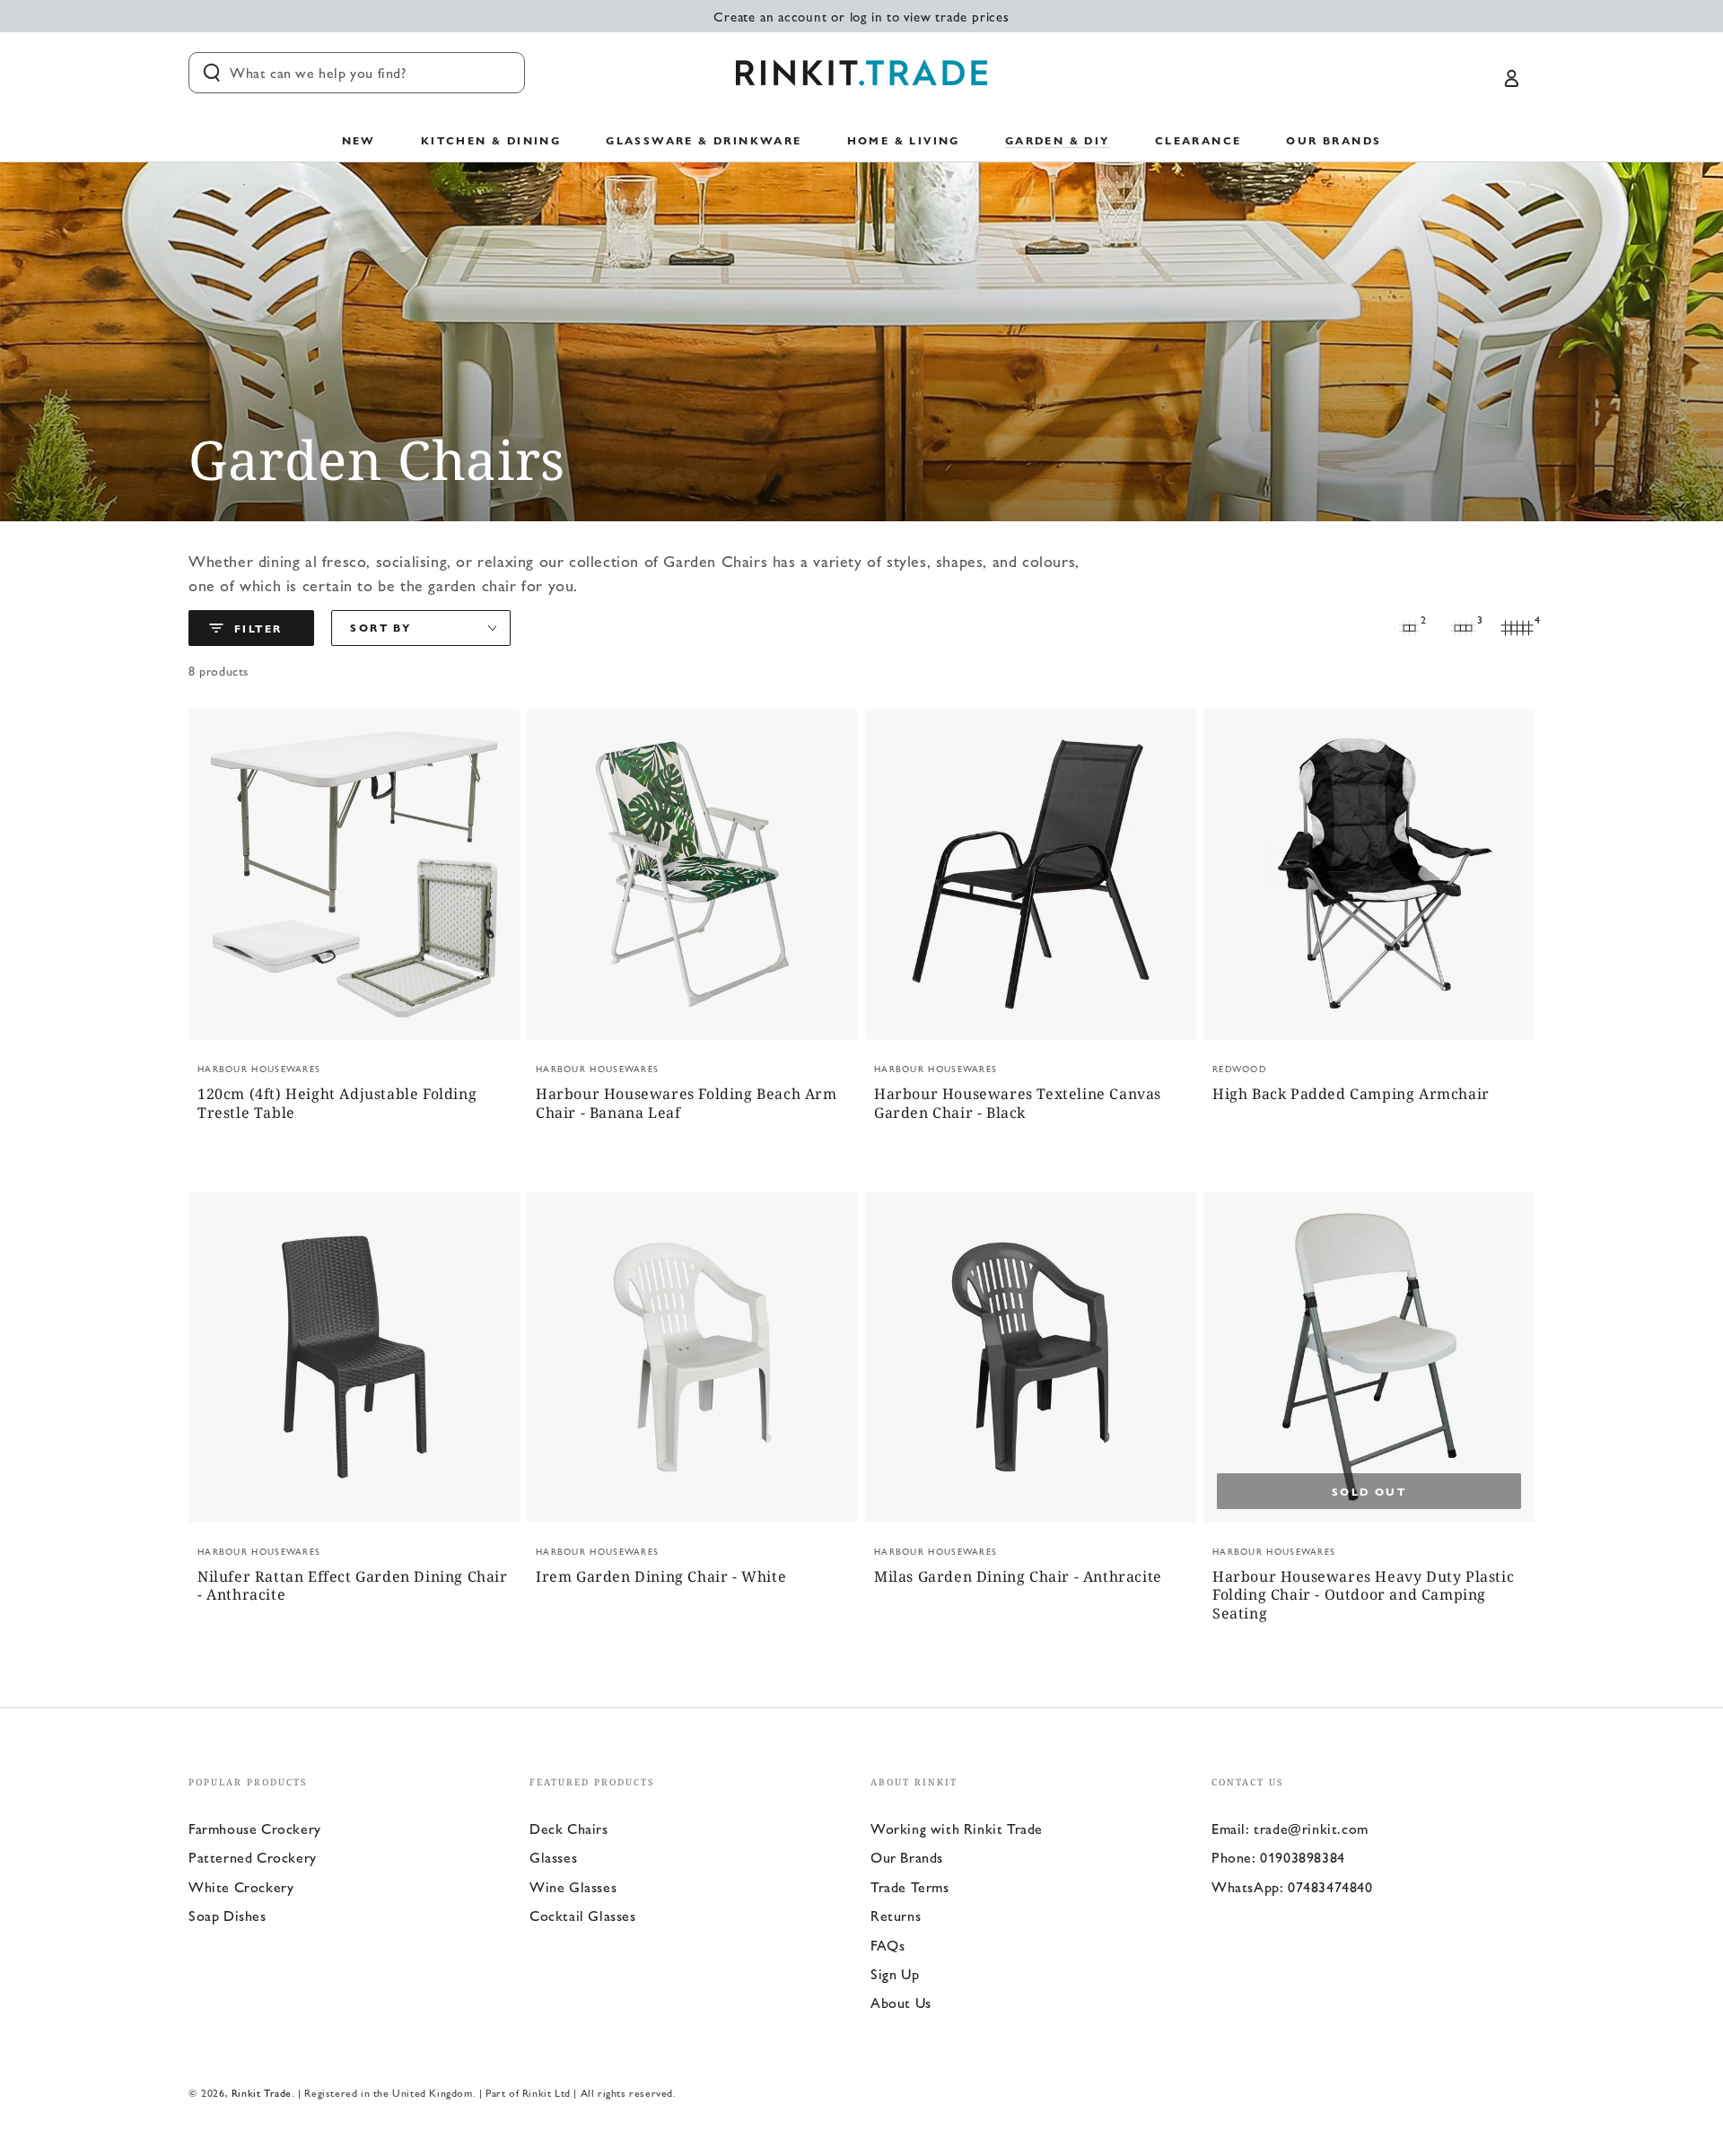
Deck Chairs (569, 1828)
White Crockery (241, 1886)
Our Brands (907, 1857)
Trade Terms (910, 1886)
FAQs (888, 1945)
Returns (896, 1915)
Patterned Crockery (253, 1857)
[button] (357, 73)
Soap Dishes (227, 1915)
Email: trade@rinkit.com (1290, 1828)
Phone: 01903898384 (1278, 1857)
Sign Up (895, 1973)
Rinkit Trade (262, 2092)
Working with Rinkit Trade (957, 1828)
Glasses (553, 1857)
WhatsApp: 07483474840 (1292, 1886)
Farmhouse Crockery (255, 1828)
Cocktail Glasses (583, 1915)
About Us (901, 2002)
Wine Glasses (573, 1886)
